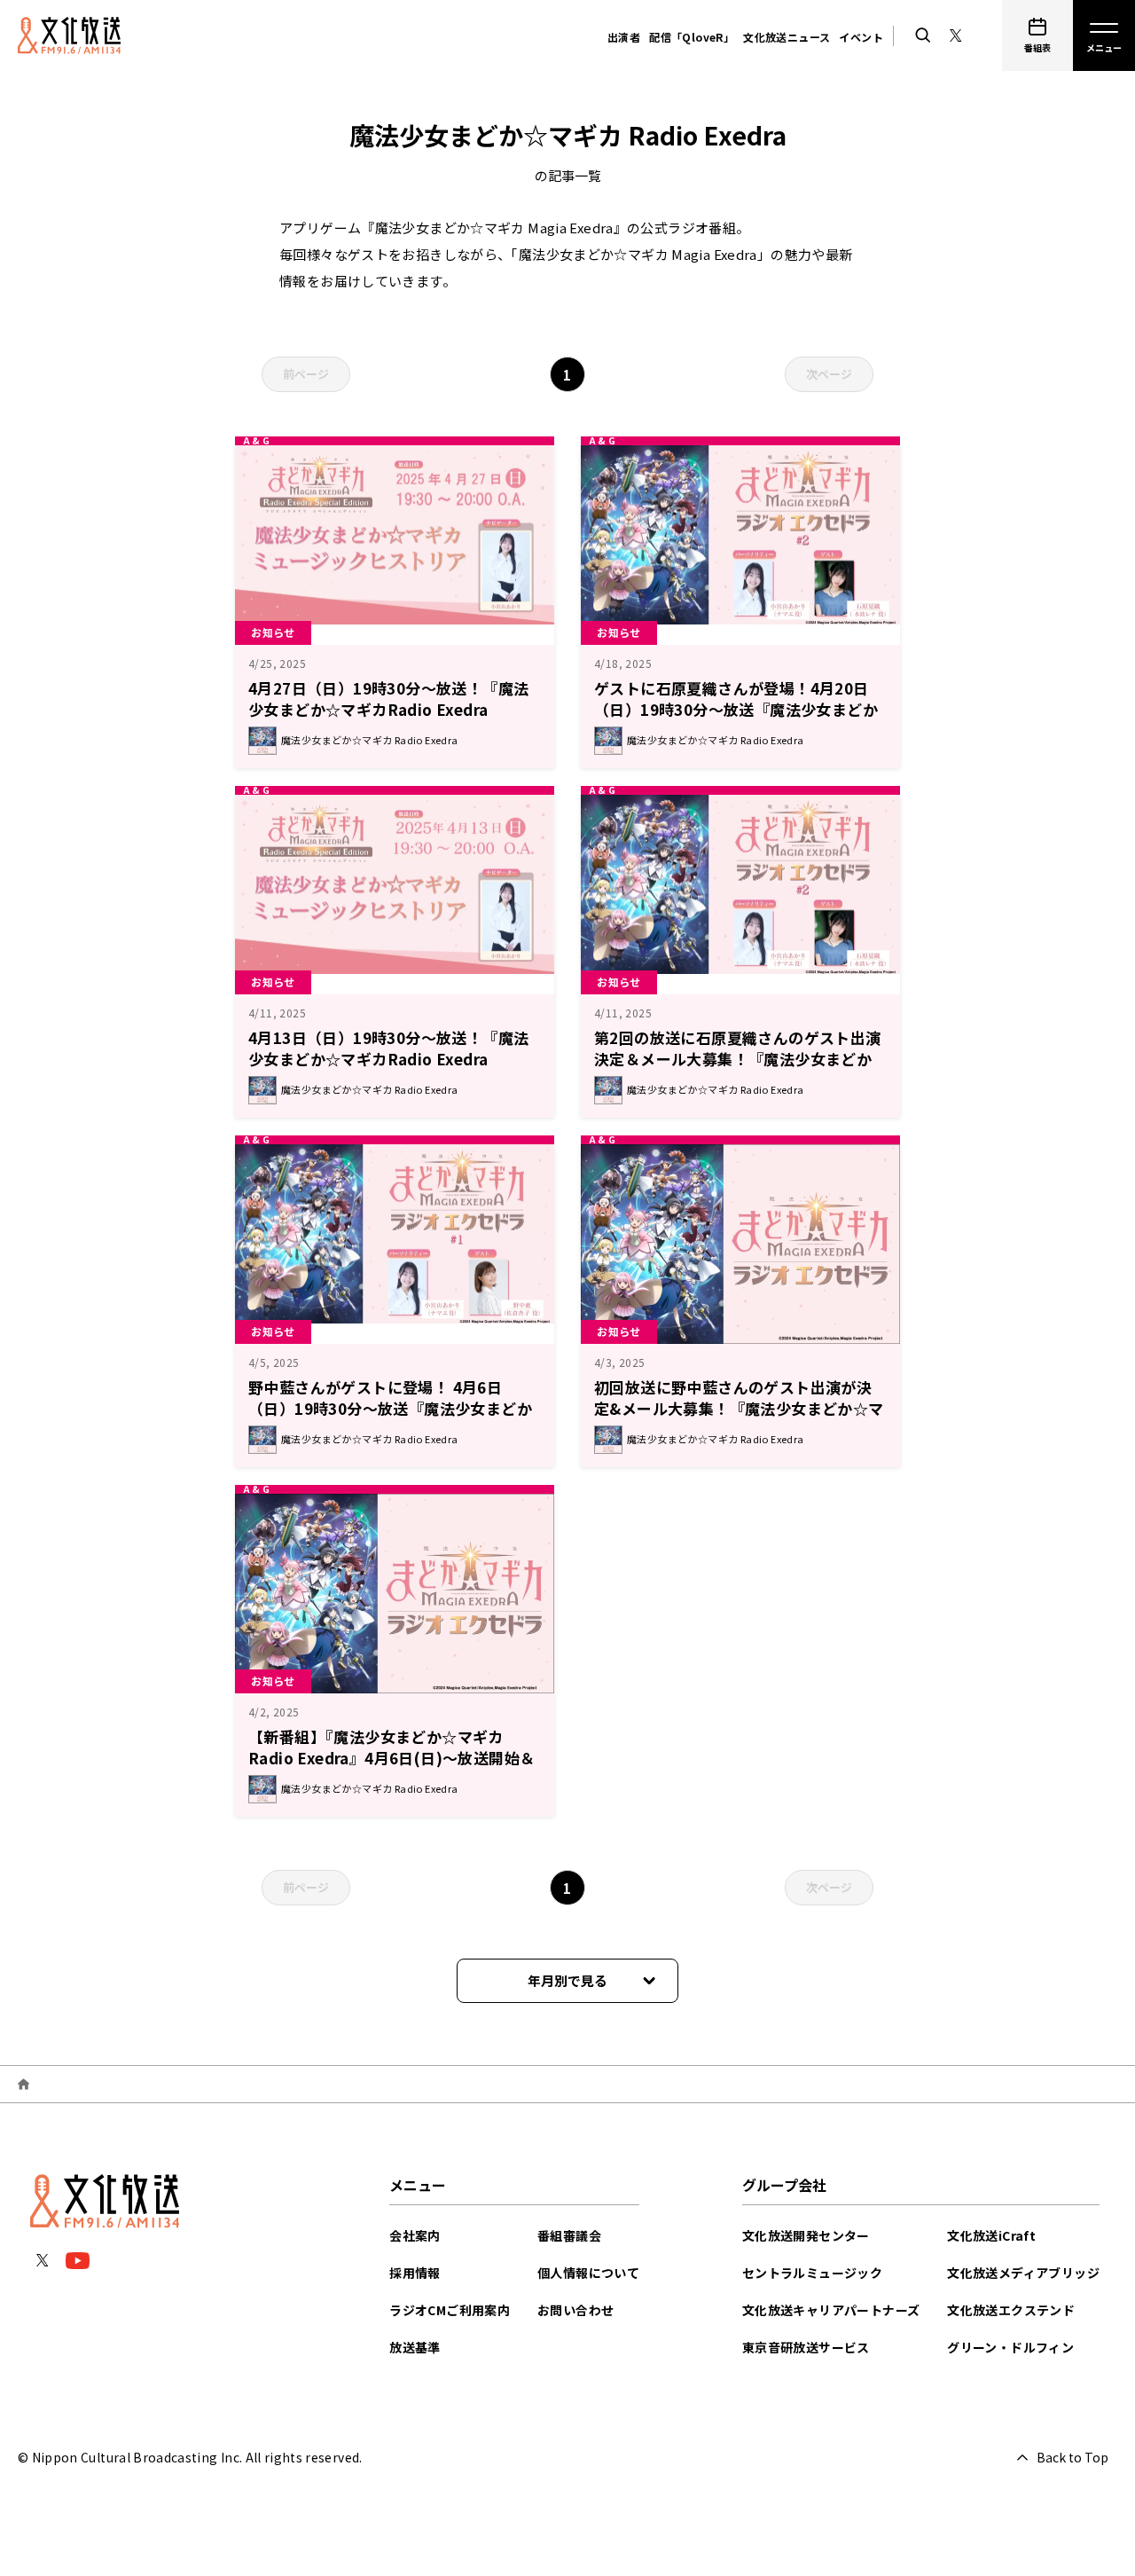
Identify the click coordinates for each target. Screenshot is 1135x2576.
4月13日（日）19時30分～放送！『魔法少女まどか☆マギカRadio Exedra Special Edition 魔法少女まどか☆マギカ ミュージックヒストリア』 (394, 1069)
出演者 (624, 37)
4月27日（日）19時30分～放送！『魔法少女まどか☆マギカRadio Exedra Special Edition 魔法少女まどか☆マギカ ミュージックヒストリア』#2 (394, 720)
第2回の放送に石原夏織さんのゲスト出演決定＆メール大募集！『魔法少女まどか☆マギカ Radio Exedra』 (738, 1059)
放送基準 (415, 2347)
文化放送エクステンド (1011, 2310)
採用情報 (415, 2273)
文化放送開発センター (806, 2235)
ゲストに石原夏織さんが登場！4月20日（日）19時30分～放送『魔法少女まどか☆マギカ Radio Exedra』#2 (736, 709)
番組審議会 (569, 2235)
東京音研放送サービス (806, 2347)
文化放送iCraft (991, 2235)
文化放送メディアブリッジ (1023, 2273)
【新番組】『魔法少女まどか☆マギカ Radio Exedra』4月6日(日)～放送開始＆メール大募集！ (391, 1758)
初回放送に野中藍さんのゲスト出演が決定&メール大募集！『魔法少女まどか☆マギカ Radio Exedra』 (739, 1408)
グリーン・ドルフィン (1010, 2347)
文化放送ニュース (787, 37)
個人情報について (588, 2273)
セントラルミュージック (812, 2273)
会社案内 (415, 2235)
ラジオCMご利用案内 (450, 2310)
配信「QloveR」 (692, 37)
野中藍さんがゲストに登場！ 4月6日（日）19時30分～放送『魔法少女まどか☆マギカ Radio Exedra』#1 (390, 1408)
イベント (861, 37)
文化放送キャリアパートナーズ (831, 2310)
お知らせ (273, 632)
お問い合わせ (575, 2310)
